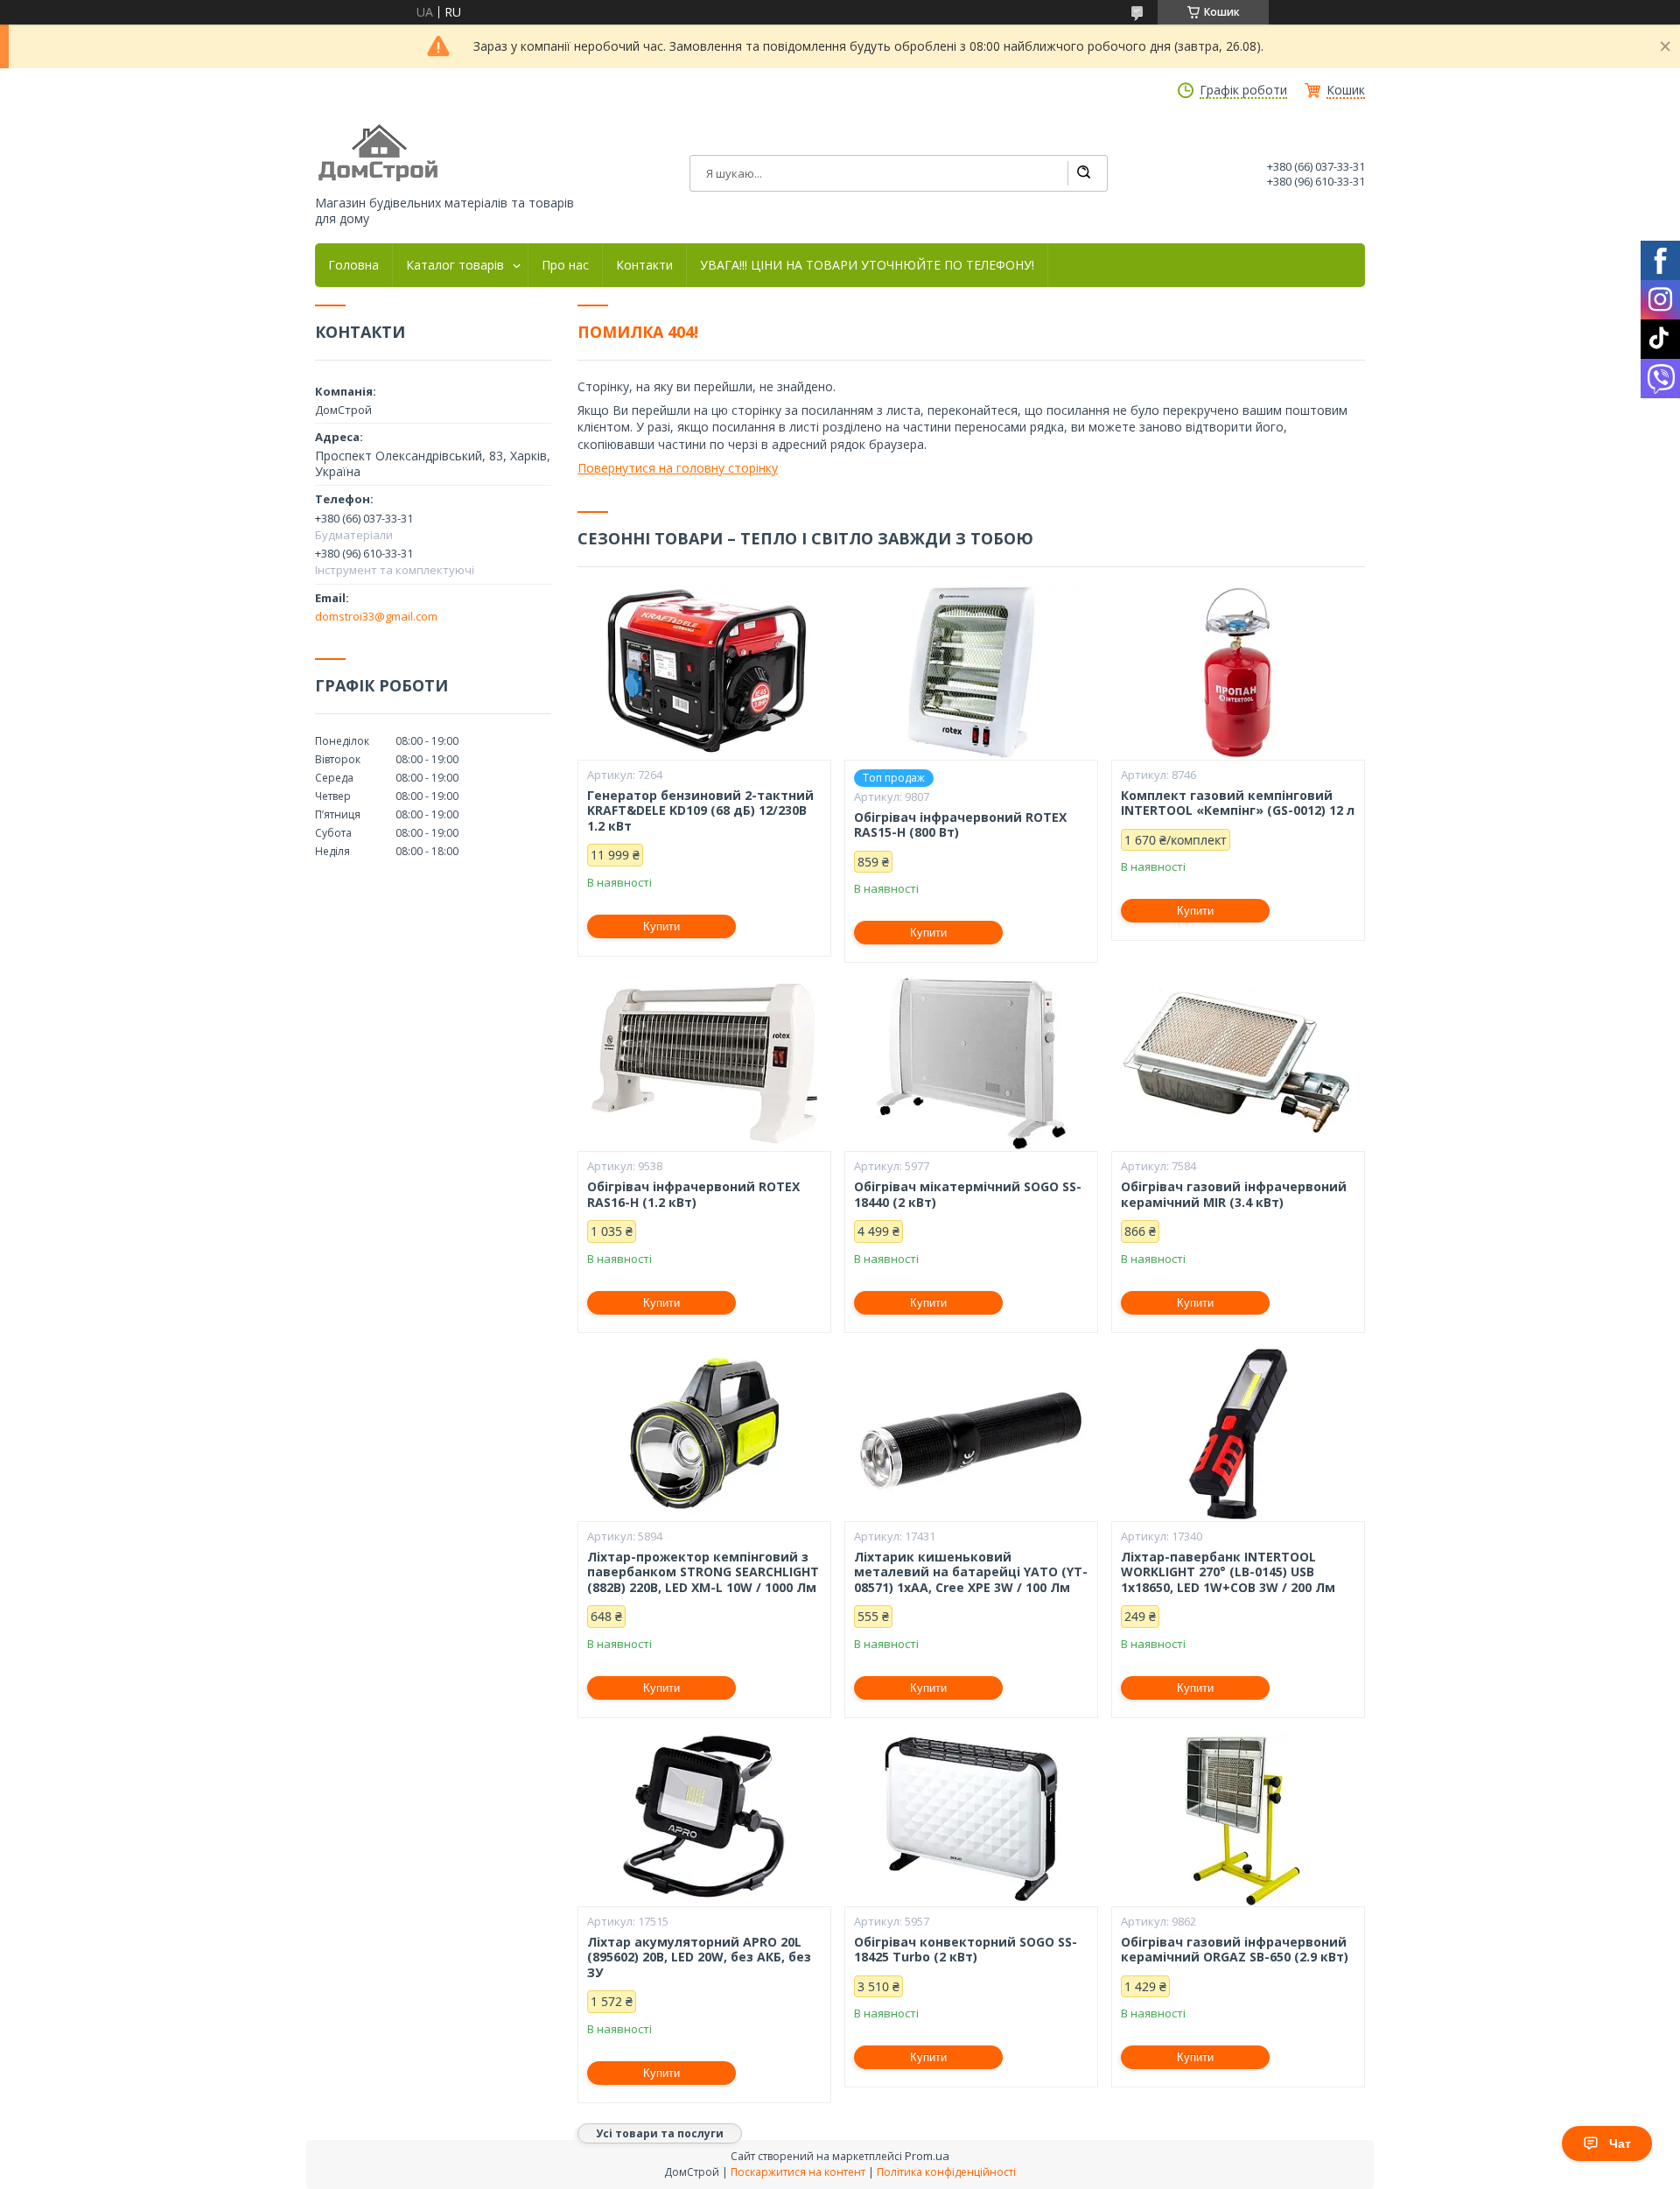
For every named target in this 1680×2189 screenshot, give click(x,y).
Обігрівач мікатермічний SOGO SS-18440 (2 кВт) (968, 1194)
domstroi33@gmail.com (376, 616)
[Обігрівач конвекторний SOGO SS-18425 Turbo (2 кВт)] (971, 1819)
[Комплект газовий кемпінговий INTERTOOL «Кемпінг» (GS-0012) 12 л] (1238, 672)
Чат (1620, 2143)
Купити (661, 926)
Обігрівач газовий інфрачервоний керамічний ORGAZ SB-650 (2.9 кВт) (1235, 1950)
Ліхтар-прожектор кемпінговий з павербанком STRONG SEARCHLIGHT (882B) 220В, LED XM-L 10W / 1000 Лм (703, 1572)
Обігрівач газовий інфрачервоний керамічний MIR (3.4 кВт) (1234, 1194)
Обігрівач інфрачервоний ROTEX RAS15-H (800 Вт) (960, 825)
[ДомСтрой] (379, 154)
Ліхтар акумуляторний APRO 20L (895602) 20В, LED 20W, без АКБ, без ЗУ (699, 1957)
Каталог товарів (455, 265)
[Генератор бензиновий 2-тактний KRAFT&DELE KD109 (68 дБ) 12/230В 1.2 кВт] (704, 672)
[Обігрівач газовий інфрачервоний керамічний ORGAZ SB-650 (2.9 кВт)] (1238, 1819)
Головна (353, 265)
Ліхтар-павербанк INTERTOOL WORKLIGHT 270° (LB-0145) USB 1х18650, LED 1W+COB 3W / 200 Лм (1228, 1572)
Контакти (644, 265)
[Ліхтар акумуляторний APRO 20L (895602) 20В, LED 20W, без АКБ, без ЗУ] (704, 1819)
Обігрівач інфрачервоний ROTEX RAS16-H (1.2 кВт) (693, 1194)
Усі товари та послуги (660, 2133)
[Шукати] (1083, 173)
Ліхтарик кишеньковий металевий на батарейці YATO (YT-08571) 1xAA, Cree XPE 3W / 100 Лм (971, 1572)
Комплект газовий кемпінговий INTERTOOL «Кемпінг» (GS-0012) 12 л (1238, 803)
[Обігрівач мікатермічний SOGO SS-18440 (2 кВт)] (971, 1063)
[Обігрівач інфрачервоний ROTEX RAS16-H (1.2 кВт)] (704, 1063)
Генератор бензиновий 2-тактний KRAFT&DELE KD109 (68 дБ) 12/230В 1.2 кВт (700, 811)
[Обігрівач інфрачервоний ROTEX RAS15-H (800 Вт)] (971, 672)
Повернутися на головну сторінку (678, 468)
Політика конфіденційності (946, 2172)
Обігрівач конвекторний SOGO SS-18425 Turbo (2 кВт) (966, 1950)
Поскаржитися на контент (798, 2172)
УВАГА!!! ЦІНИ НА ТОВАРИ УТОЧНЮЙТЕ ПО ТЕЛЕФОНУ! (867, 265)
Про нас (565, 265)
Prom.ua (927, 2156)
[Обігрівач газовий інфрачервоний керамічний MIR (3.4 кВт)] (1238, 1063)
